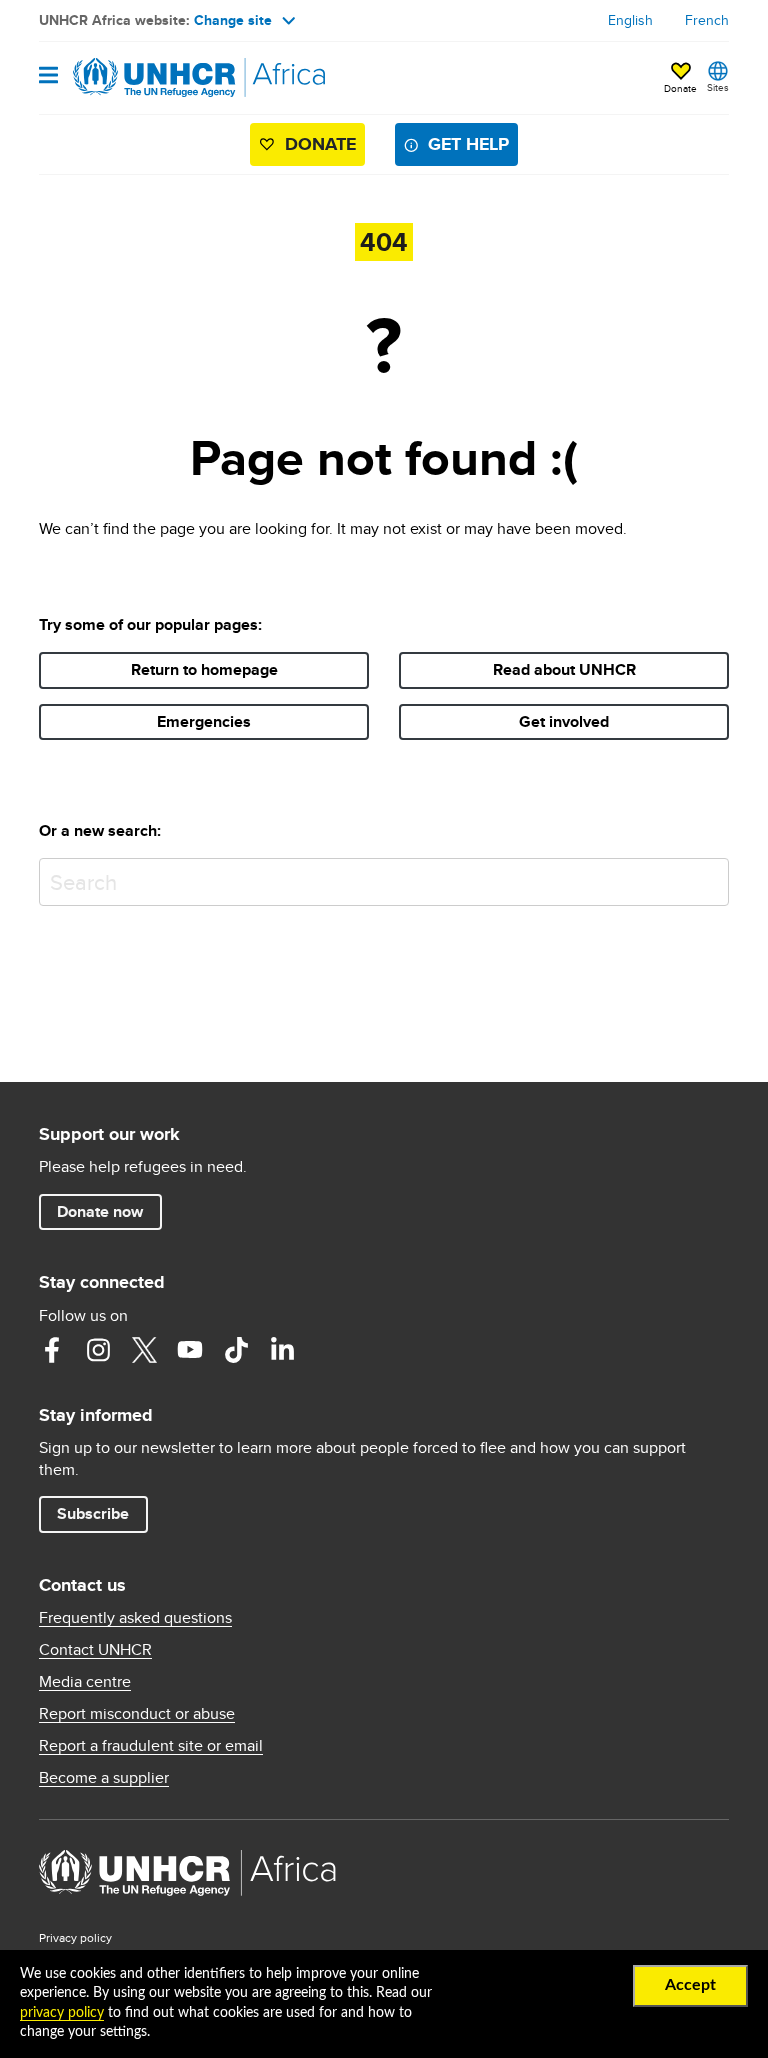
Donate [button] (680, 79)
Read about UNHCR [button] (564, 669)
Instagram (98, 1350)
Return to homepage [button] (204, 669)
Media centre (85, 1682)
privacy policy (62, 2013)
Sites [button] (718, 87)
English (630, 20)
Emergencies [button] (204, 721)
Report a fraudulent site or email (151, 1746)
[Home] (141, 78)
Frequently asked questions (135, 1618)
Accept (690, 1985)
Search (709, 877)
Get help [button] (468, 144)
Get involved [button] (564, 721)
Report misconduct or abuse (137, 1714)
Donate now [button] (100, 1211)
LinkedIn (282, 1350)
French (707, 20)
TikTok (236, 1350)
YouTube (190, 1350)
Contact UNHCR (95, 1650)
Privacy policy (75, 1937)
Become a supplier (104, 1778)
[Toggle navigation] (48, 76)
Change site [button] (233, 20)
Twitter (144, 1350)
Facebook (52, 1350)
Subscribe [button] (93, 1513)
